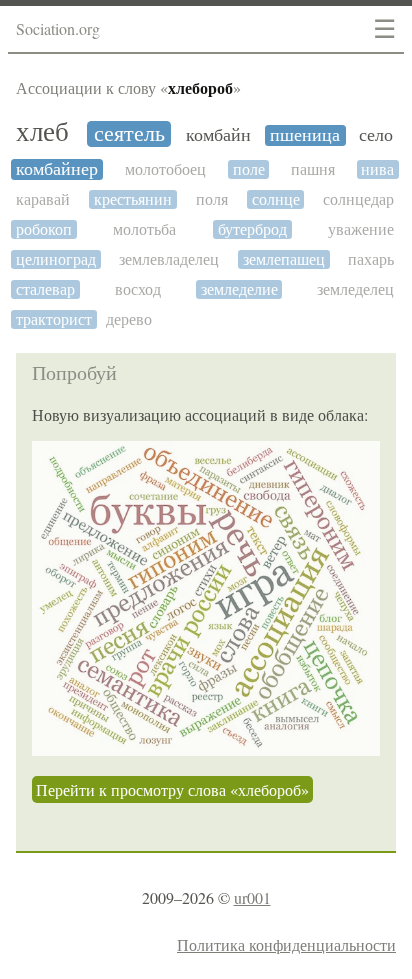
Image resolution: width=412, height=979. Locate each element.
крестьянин (133, 199)
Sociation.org (58, 28)
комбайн (218, 135)
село (376, 135)
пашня (313, 169)
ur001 (252, 897)
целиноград (56, 259)
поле (249, 169)
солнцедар (358, 199)
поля (212, 199)
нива (377, 169)
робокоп (44, 229)
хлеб (42, 132)
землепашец (284, 259)
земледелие (239, 289)
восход (138, 289)
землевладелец (169, 259)
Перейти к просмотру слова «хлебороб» (172, 789)
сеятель (129, 134)
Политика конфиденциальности (286, 944)
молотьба (144, 229)
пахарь (371, 259)
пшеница (305, 135)
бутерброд (252, 229)
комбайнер (57, 169)
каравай (43, 199)
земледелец (355, 289)
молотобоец (165, 169)
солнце (276, 199)
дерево (129, 319)
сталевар (45, 289)
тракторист (54, 319)
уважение (361, 229)
